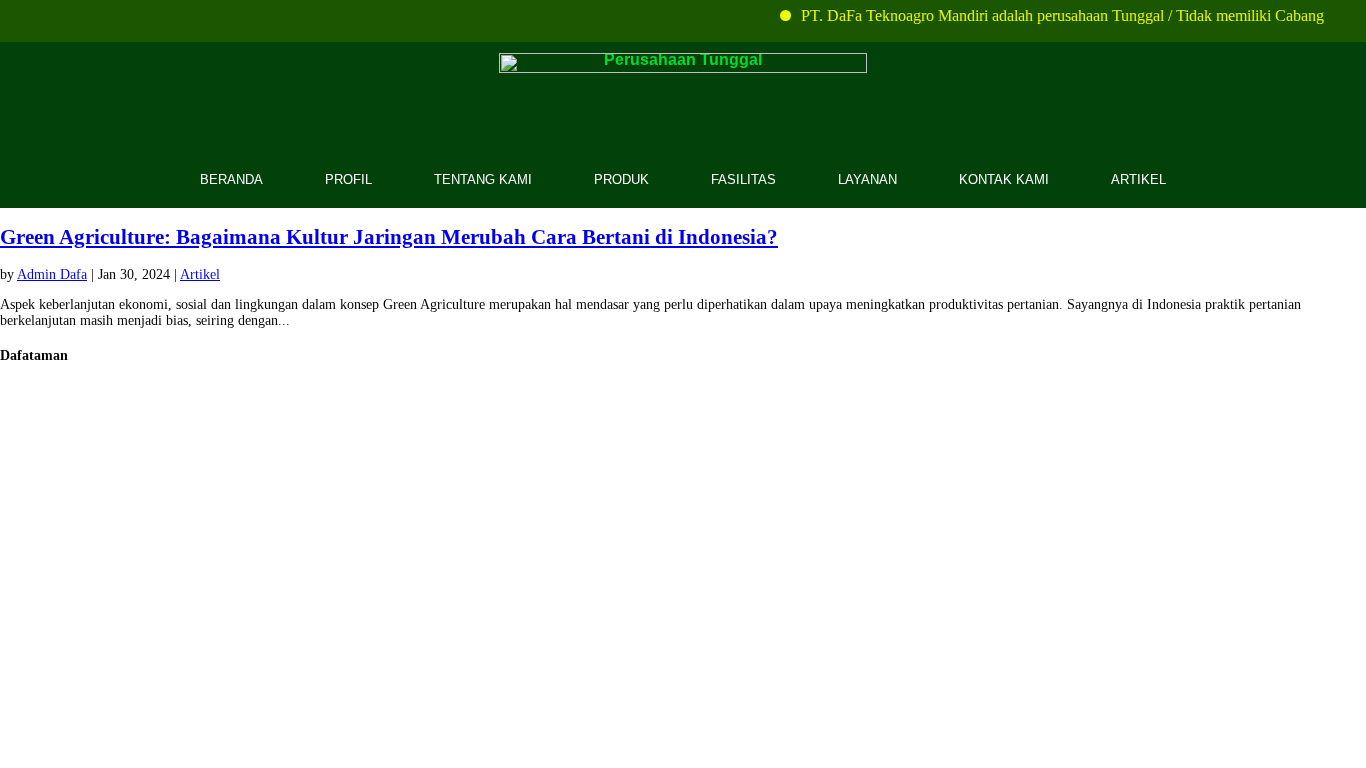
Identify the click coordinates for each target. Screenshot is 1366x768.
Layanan (867, 179)
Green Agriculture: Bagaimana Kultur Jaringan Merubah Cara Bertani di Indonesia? (389, 237)
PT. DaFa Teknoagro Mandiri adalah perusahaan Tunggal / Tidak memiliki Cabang (1055, 15)
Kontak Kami (1004, 179)
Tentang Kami (483, 179)
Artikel (1138, 179)
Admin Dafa (52, 274)
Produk (621, 179)
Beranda (231, 179)
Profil (348, 179)
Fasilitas (743, 179)
